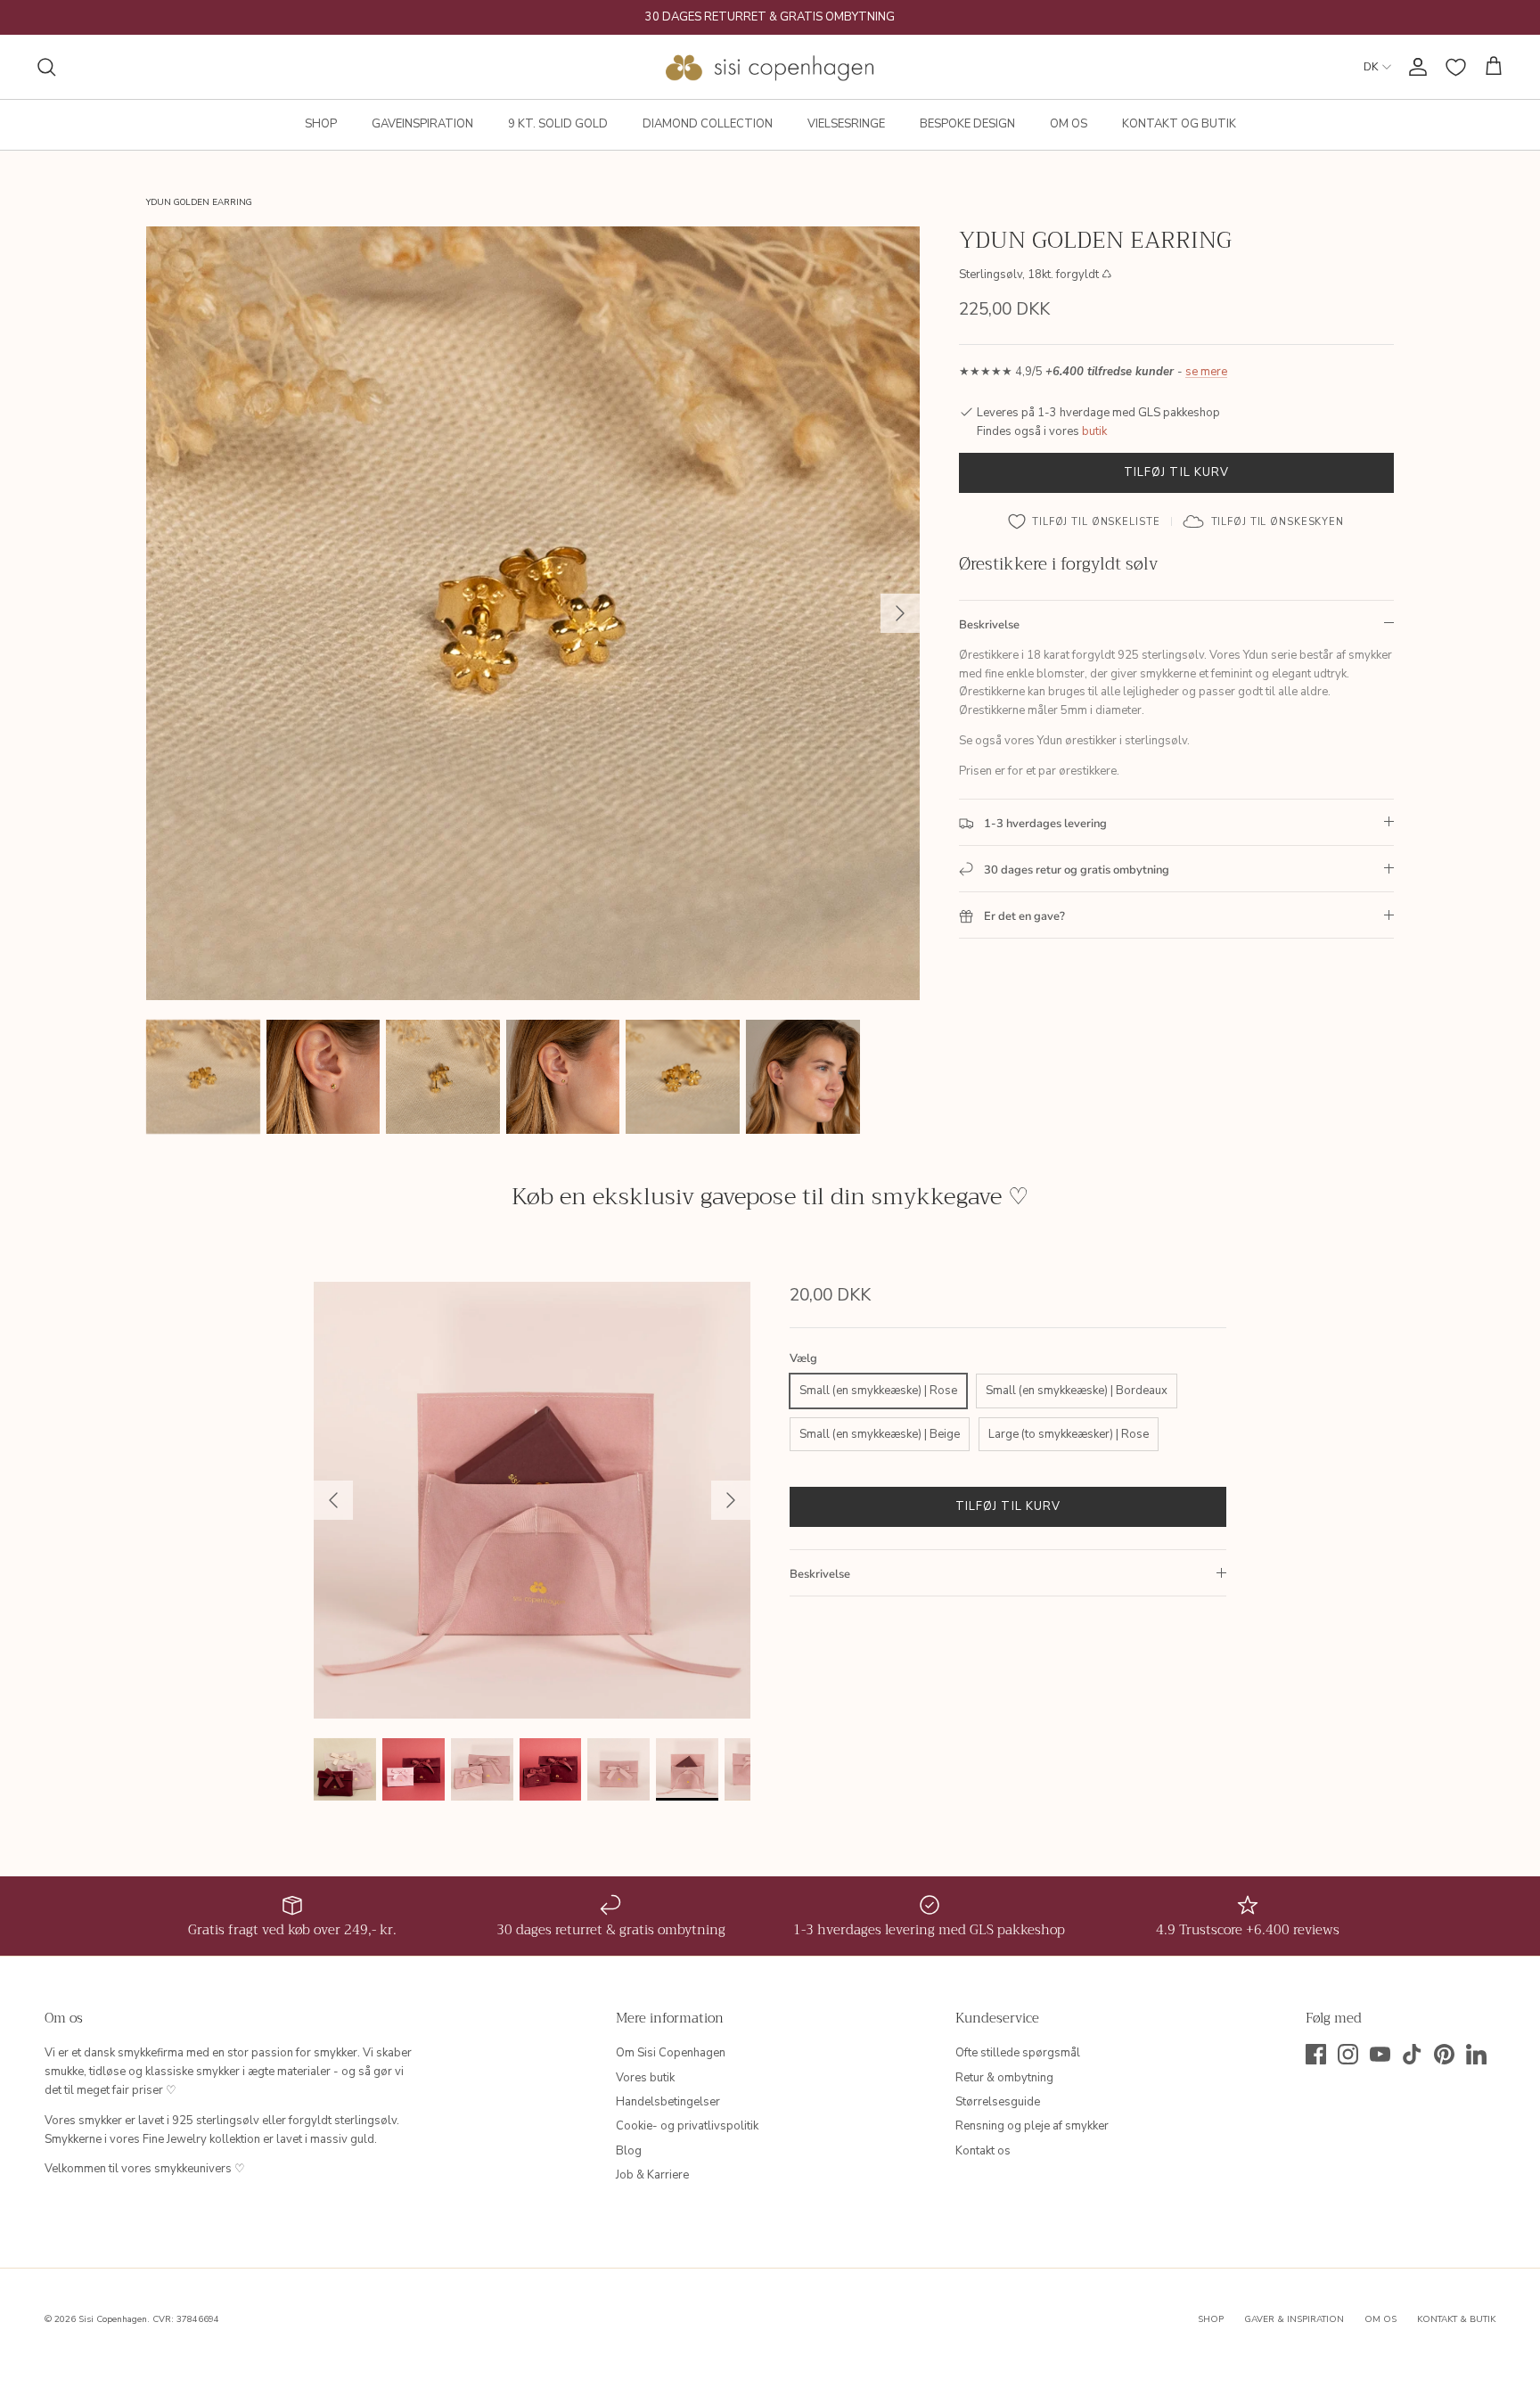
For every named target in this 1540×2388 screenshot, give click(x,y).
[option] (533, 613)
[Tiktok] (1412, 2054)
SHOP (321, 124)
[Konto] (1414, 67)
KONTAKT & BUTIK (1456, 2319)
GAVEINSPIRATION (422, 124)
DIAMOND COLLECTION (708, 124)
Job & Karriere (652, 2175)
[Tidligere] (333, 1500)
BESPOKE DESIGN (967, 124)
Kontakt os (983, 2151)
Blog (629, 2151)
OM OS (1069, 124)
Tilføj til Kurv (1176, 472)
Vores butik (645, 2078)
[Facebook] (1316, 2054)
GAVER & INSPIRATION (1294, 2319)
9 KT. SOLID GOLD (558, 124)
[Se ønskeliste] (1456, 67)
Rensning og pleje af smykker (1032, 2126)
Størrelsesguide (998, 2102)
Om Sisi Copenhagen (671, 2053)
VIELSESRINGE (846, 124)
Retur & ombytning (1004, 2078)
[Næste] (900, 613)
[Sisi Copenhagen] (770, 67)
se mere (1206, 373)
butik (1094, 431)
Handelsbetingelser (668, 2102)
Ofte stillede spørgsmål (1018, 2053)
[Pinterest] (1444, 2054)
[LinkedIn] (1476, 2054)
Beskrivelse (989, 625)
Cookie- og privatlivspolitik (687, 2126)
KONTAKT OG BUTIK (1179, 124)
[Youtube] (1380, 2054)
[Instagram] (1348, 2054)
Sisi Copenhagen (113, 2319)
